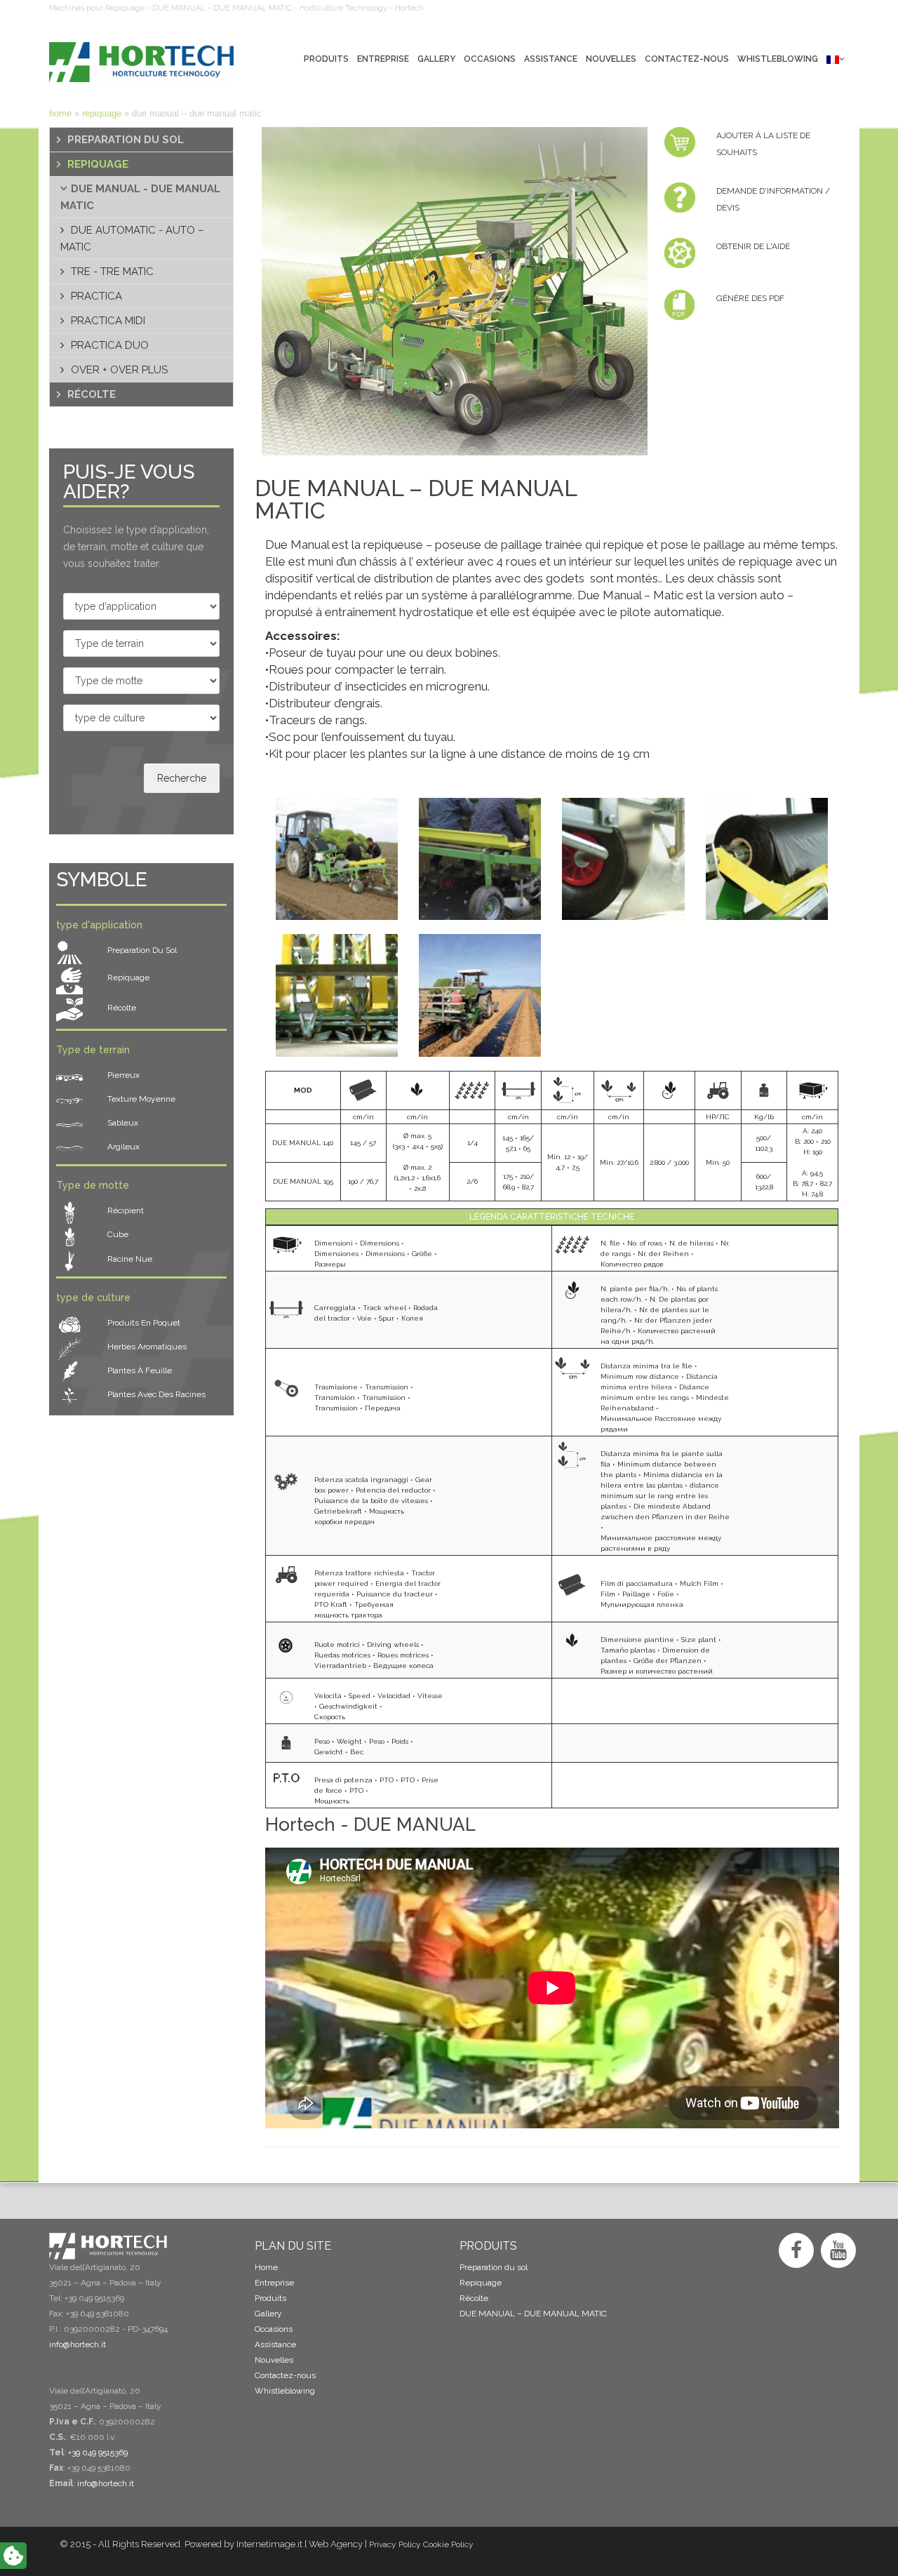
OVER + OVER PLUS (119, 370)
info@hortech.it (106, 2483)
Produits (270, 2298)
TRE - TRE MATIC (112, 272)
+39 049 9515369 (98, 2452)
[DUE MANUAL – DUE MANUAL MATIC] (449, 291)
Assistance (275, 2344)
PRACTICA (96, 296)
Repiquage (102, 113)
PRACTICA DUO (110, 345)
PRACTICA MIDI (108, 321)
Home (60, 113)
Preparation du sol (126, 140)
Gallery (268, 2314)
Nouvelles (274, 2360)
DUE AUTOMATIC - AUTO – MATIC (132, 239)
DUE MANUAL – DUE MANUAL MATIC (533, 2314)
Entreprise (274, 2283)
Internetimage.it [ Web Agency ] (302, 2544)
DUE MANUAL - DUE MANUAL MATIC (140, 197)
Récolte (92, 394)
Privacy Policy (395, 2544)
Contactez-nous (285, 2375)
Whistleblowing (285, 2391)
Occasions (274, 2329)
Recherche (182, 778)
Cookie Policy (448, 2544)
